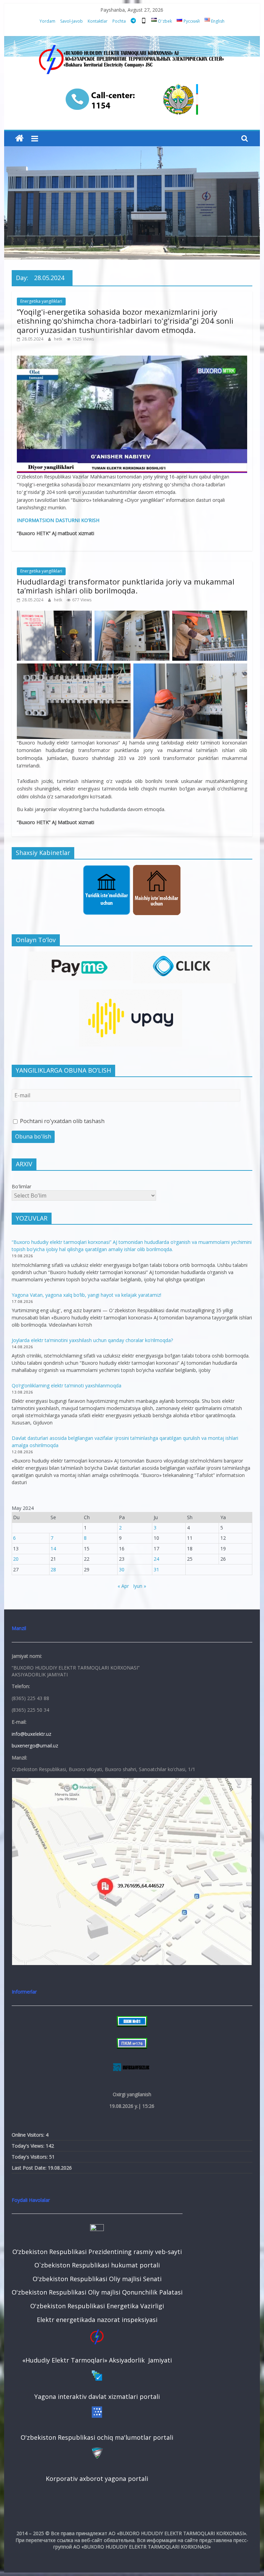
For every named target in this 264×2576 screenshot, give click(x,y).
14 (53, 1549)
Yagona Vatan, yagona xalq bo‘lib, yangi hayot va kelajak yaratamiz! (86, 1295)
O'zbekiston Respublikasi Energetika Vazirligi (97, 2306)
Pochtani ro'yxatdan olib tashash (62, 1121)
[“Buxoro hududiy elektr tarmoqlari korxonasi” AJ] (19, 138)
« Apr (123, 1586)
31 (156, 1569)
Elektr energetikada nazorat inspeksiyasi (97, 2320)
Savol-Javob (71, 21)
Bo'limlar (21, 1186)
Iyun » (140, 1586)
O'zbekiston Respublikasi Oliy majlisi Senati (97, 2279)
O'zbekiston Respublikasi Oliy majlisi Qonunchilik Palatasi (97, 2292)
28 (53, 1569)
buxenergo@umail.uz (35, 1746)
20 (16, 1559)
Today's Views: (29, 2146)
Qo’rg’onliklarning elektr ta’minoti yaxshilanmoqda (67, 1385)
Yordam (47, 21)
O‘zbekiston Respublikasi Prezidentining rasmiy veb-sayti (97, 2252)
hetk (59, 339)
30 (122, 1569)
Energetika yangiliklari (41, 301)
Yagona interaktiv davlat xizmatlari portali (97, 2396)
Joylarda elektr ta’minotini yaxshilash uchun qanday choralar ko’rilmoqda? (92, 1340)
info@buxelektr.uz (31, 1734)
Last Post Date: (30, 2168)
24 (156, 1559)
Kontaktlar (98, 21)
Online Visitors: (29, 2135)
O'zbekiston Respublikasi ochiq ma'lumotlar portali (97, 2437)
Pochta (119, 21)
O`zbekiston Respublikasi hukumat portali (97, 2265)
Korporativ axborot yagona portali (97, 2479)
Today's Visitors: (30, 2157)
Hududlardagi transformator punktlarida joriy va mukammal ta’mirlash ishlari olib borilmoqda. (126, 586)
